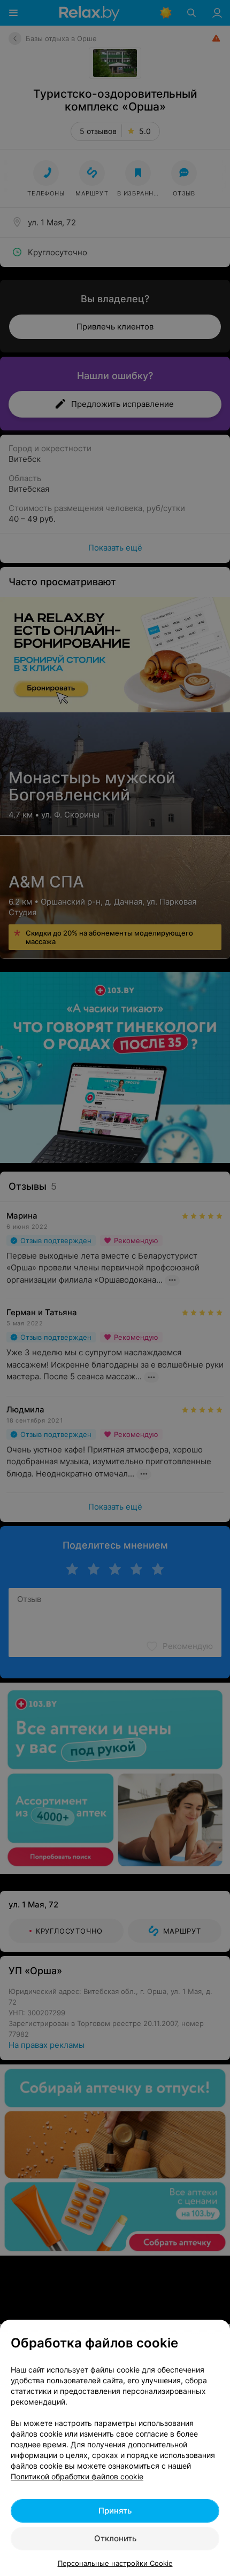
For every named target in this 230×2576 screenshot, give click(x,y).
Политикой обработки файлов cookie (77, 2476)
